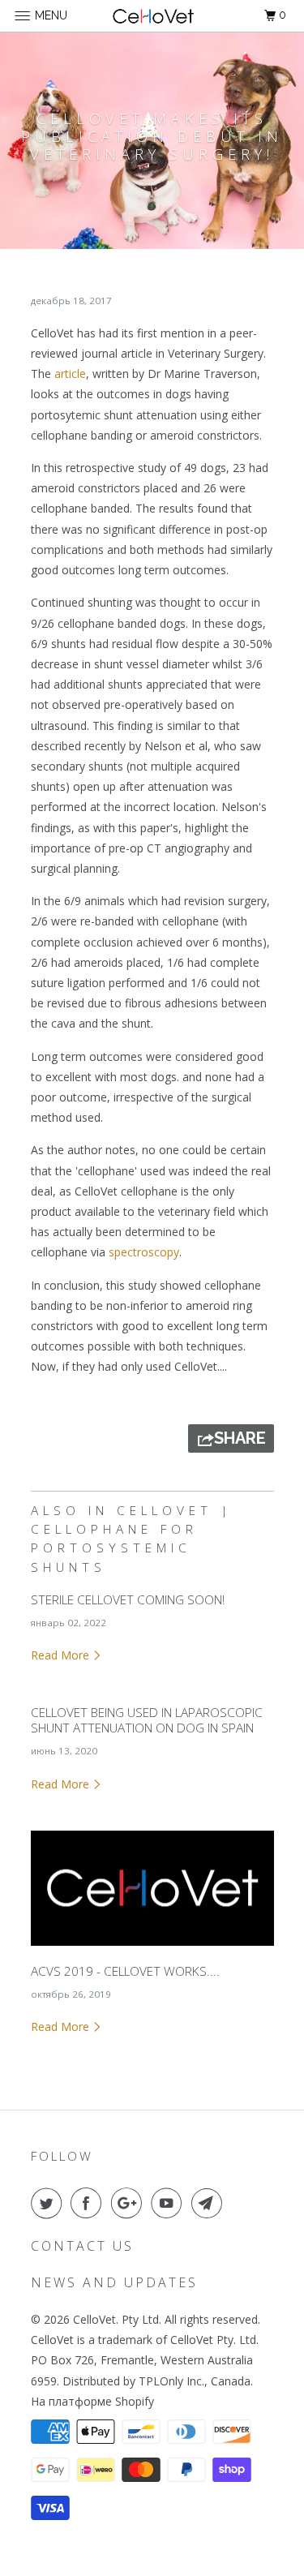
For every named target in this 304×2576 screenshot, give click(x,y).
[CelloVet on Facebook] (89, 2203)
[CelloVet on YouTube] (169, 2203)
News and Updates (114, 2282)
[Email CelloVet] (210, 2203)
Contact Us (82, 2246)
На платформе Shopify (92, 2401)
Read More (62, 1655)
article (70, 374)
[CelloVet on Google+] (130, 2203)
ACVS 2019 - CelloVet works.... (125, 1971)
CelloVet (94, 2319)
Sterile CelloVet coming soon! (128, 1600)
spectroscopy (144, 1252)
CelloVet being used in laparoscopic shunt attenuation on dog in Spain (147, 1720)
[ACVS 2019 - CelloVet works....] (152, 1949)
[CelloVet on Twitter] (49, 2203)
